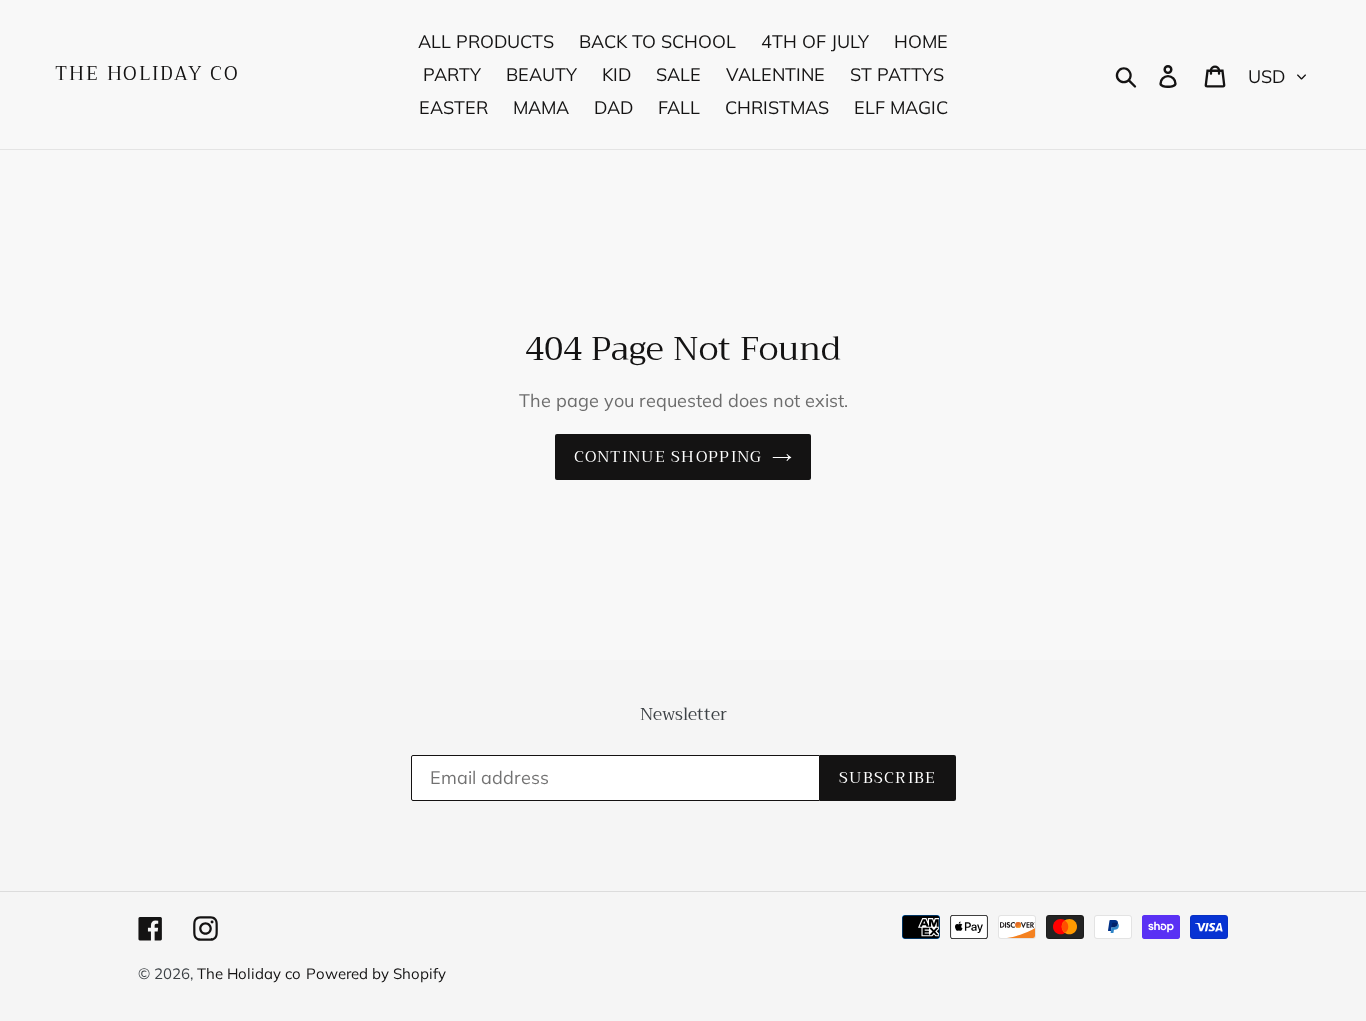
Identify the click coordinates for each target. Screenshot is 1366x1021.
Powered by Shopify (376, 973)
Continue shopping (668, 457)
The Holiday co (147, 74)
